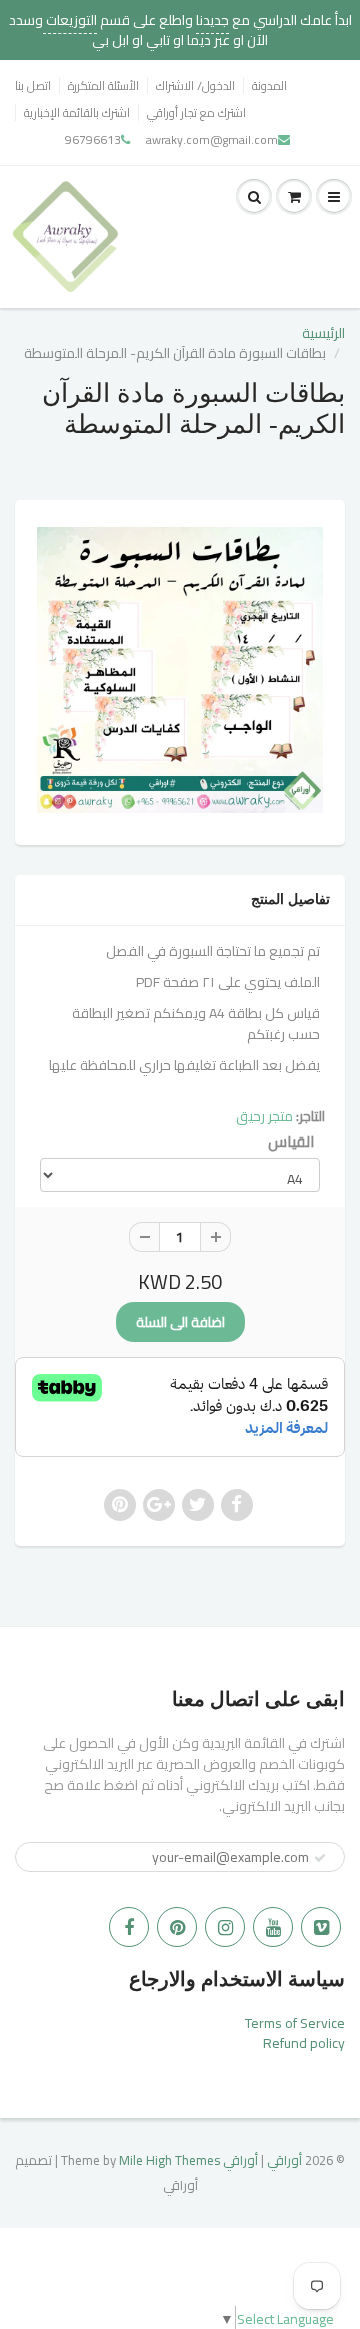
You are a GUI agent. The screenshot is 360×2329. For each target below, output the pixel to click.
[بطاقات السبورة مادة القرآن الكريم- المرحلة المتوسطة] (180, 670)
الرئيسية (323, 333)
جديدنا (212, 20)
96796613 (93, 139)
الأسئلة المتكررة (103, 85)
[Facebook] (129, 1927)
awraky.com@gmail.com (212, 139)
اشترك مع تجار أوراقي (196, 112)
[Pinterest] (177, 1927)
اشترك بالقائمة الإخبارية (77, 112)
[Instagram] (225, 1927)
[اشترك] (320, 1858)
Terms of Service (295, 2023)
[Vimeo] (321, 1927)
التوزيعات (70, 20)
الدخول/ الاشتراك (195, 85)
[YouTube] (273, 1927)
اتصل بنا (33, 85)
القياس (291, 1142)
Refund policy (304, 2043)
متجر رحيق (264, 1116)
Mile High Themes (169, 2160)
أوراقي (284, 2160)
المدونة (269, 85)
